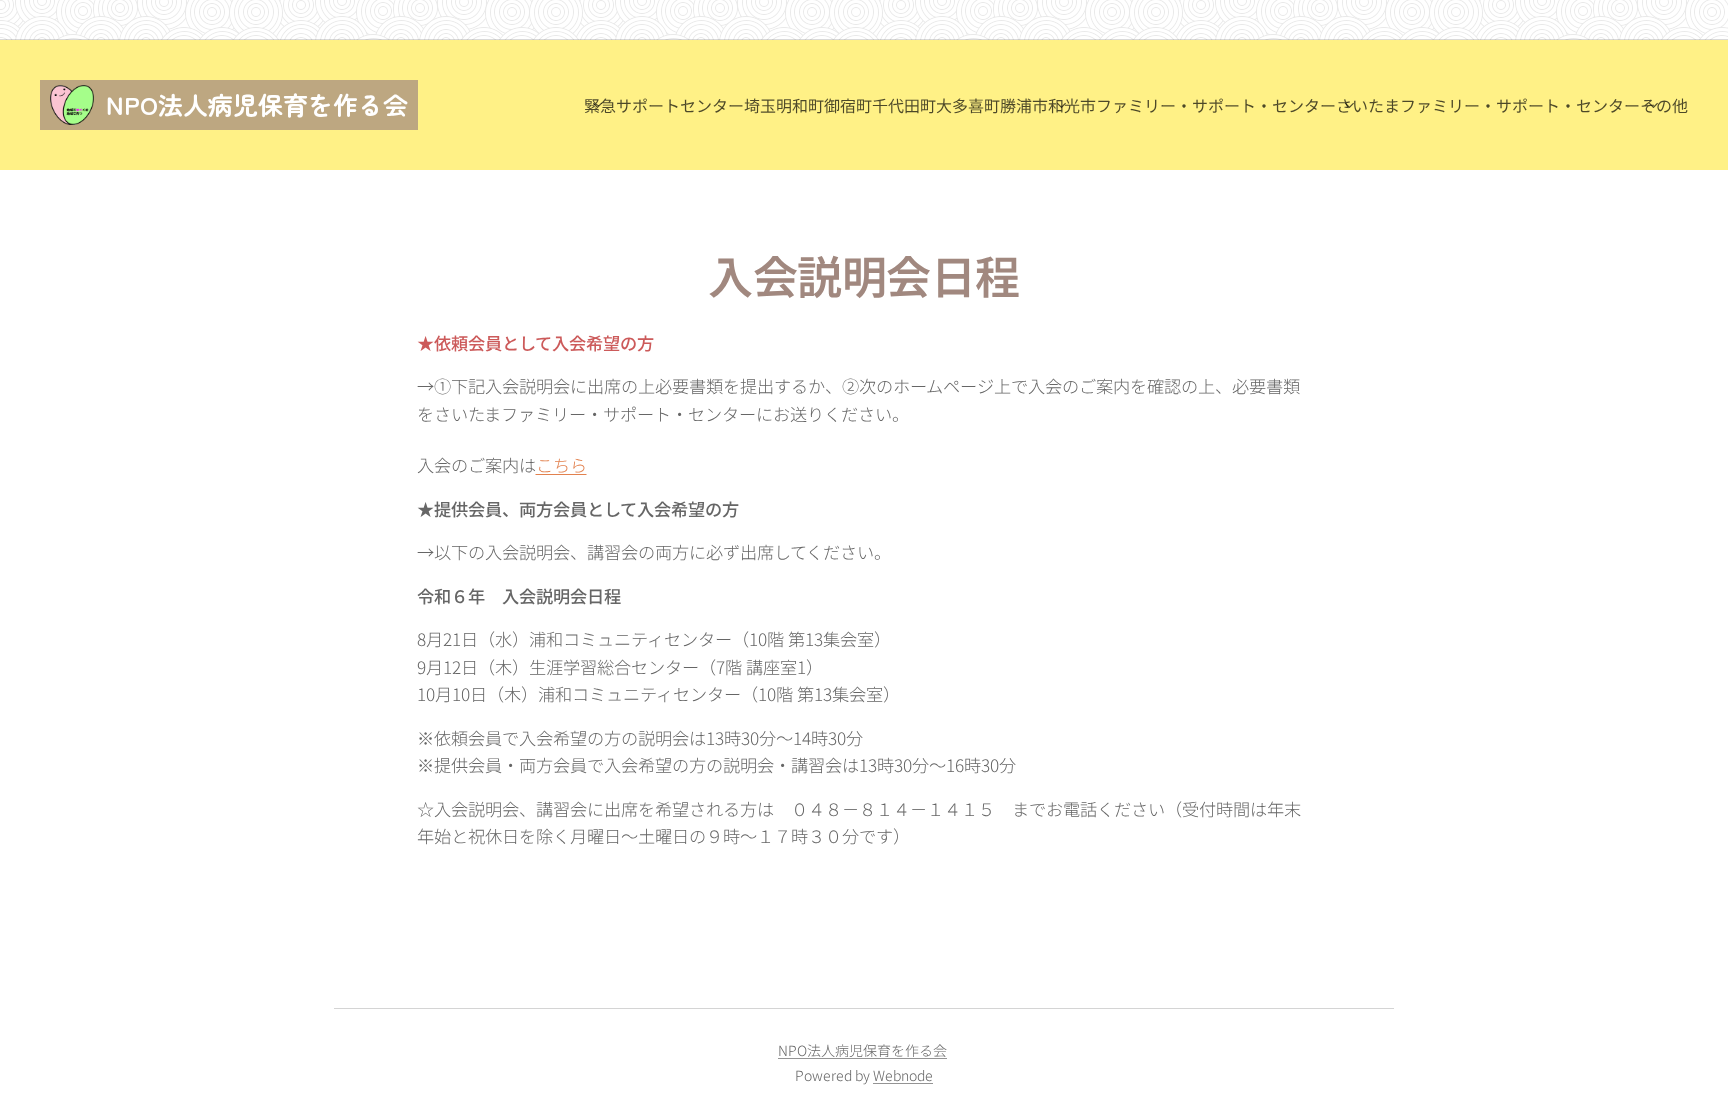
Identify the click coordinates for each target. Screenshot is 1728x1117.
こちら (561, 464)
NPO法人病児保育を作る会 (862, 1050)
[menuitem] (680, 105)
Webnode (903, 1075)
